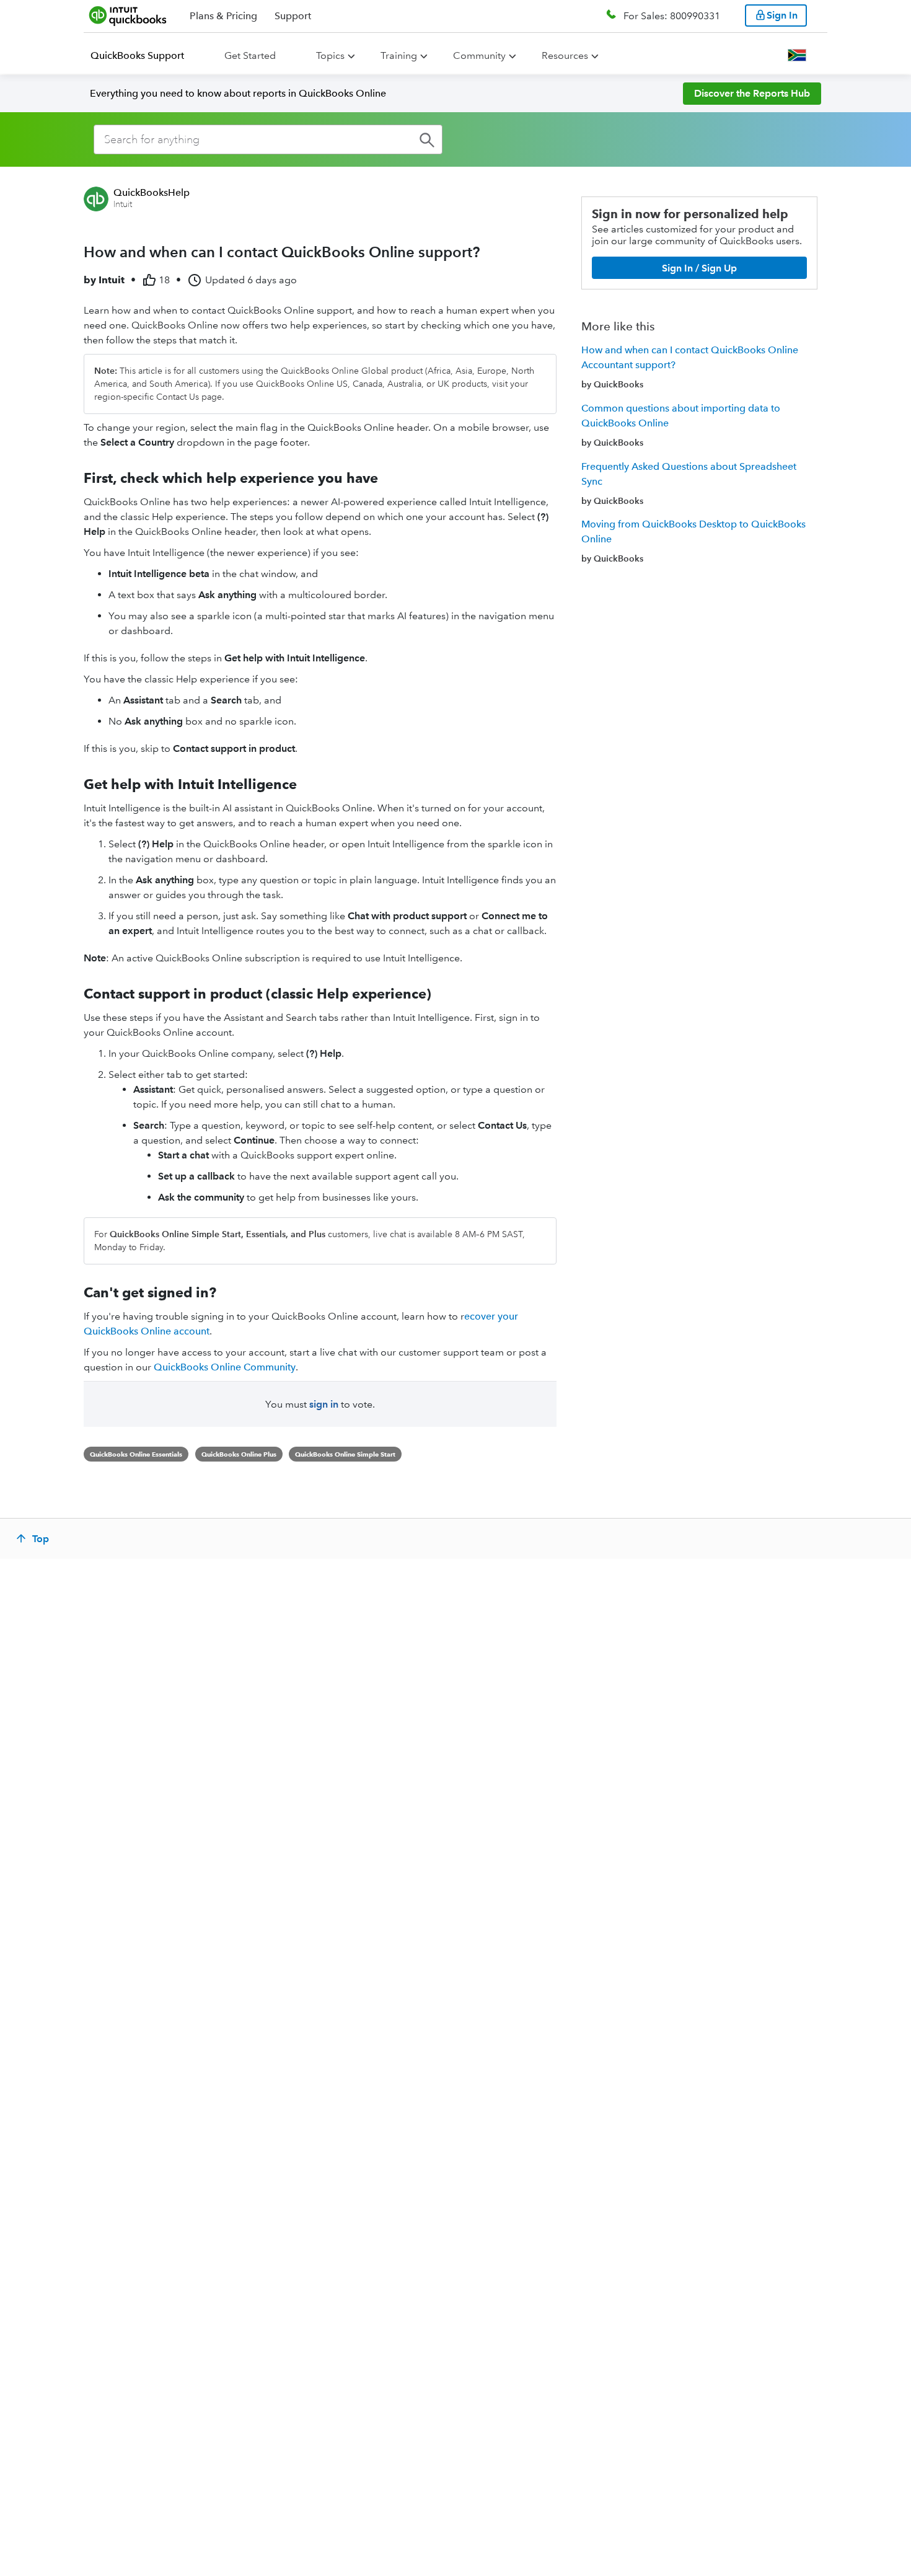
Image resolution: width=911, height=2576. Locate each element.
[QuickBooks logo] (128, 15)
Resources (565, 55)
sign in (324, 1404)
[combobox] (268, 139)
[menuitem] (145, 56)
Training (399, 55)
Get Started (250, 55)
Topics (330, 55)
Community (479, 55)
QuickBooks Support (137, 55)
